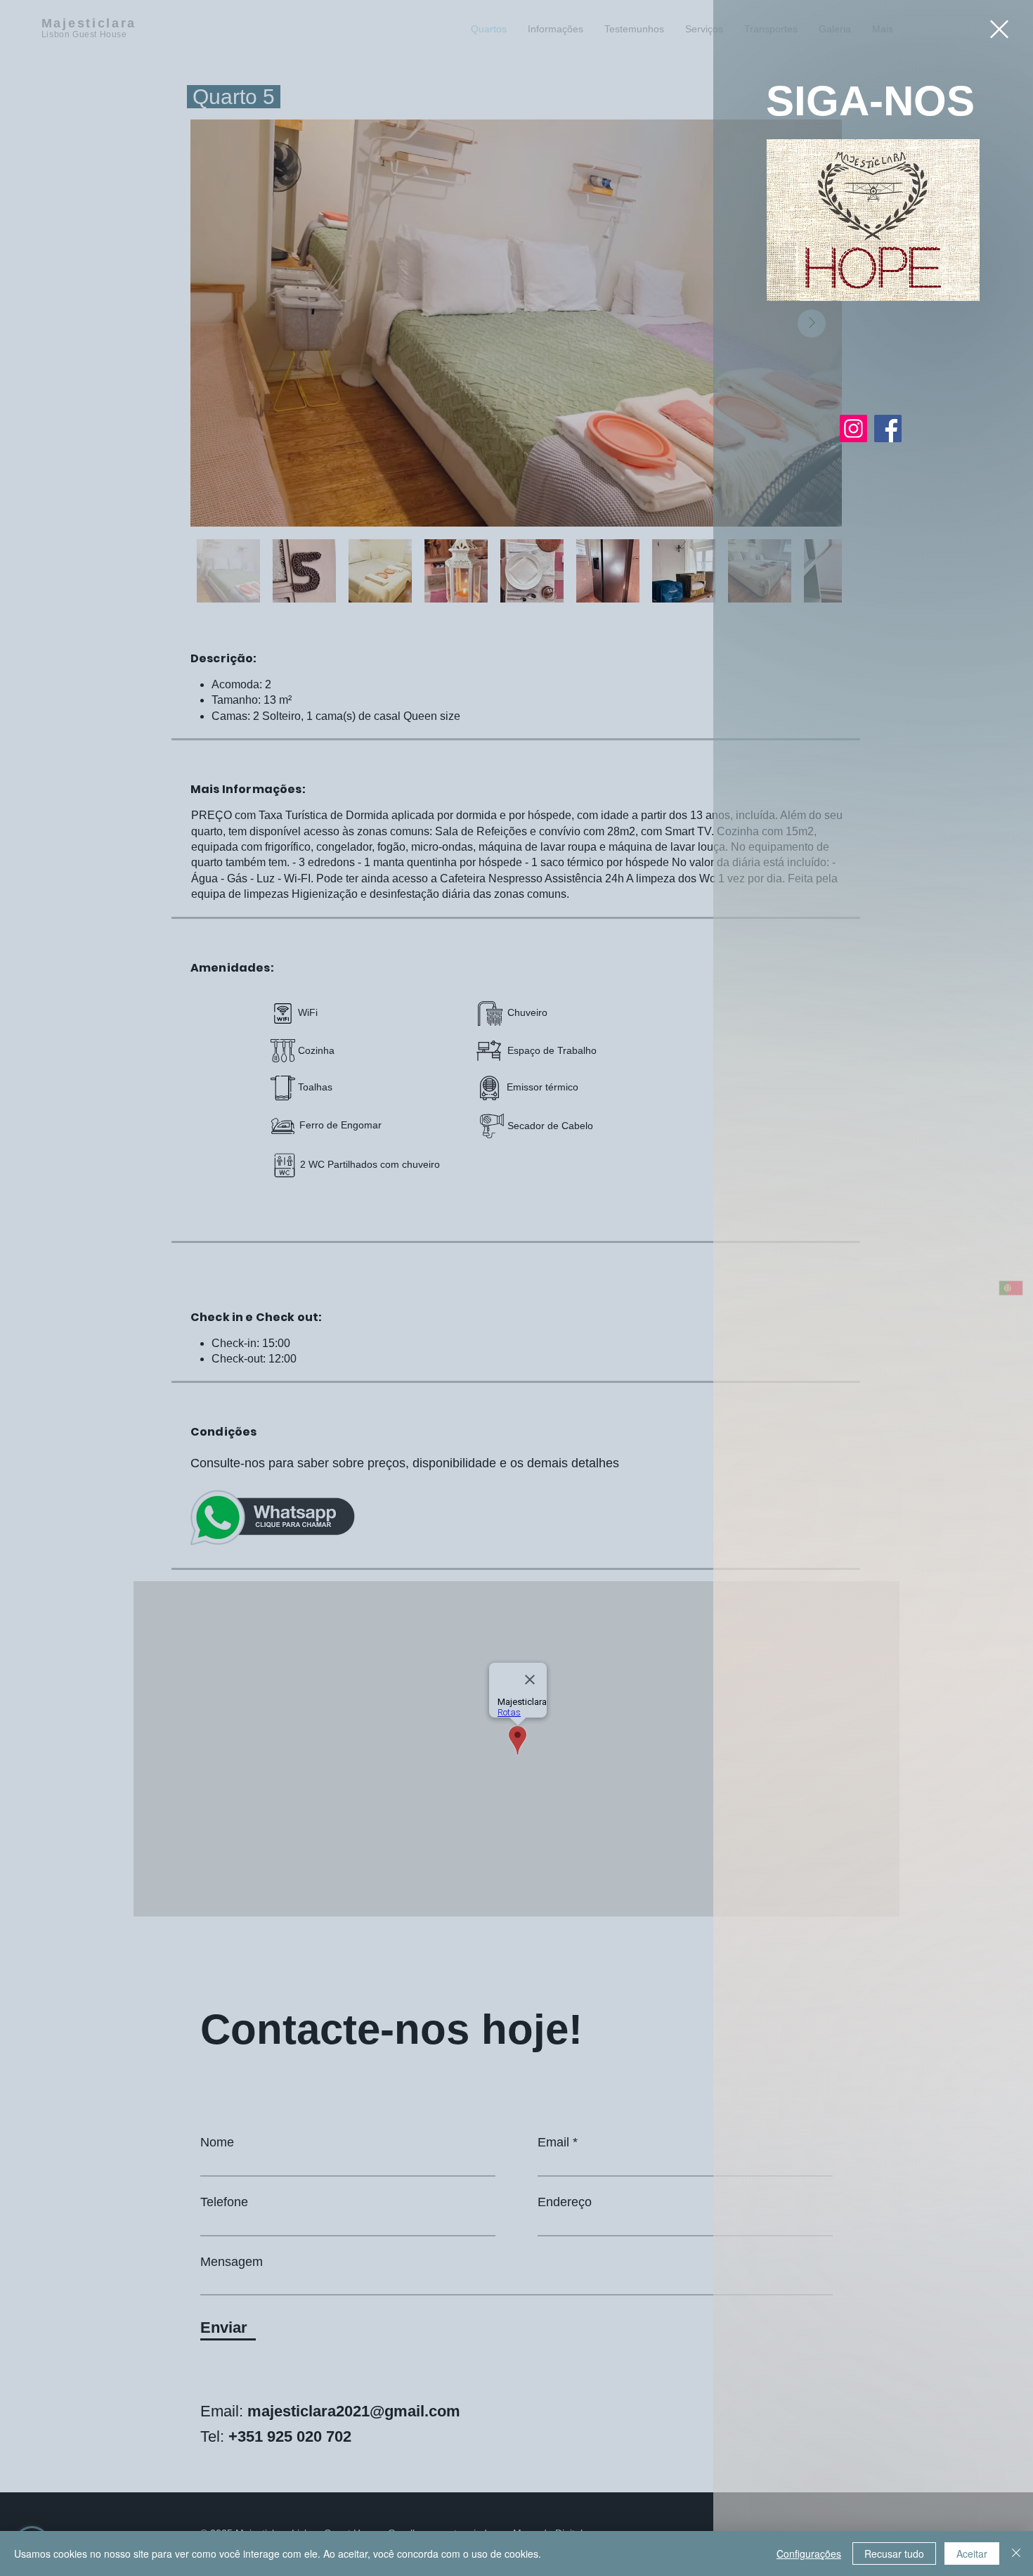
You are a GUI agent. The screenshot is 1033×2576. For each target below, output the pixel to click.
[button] (999, 29)
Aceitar (972, 2554)
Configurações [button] (809, 2554)
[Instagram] (853, 429)
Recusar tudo (894, 2554)
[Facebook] (888, 429)
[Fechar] (1016, 2554)
